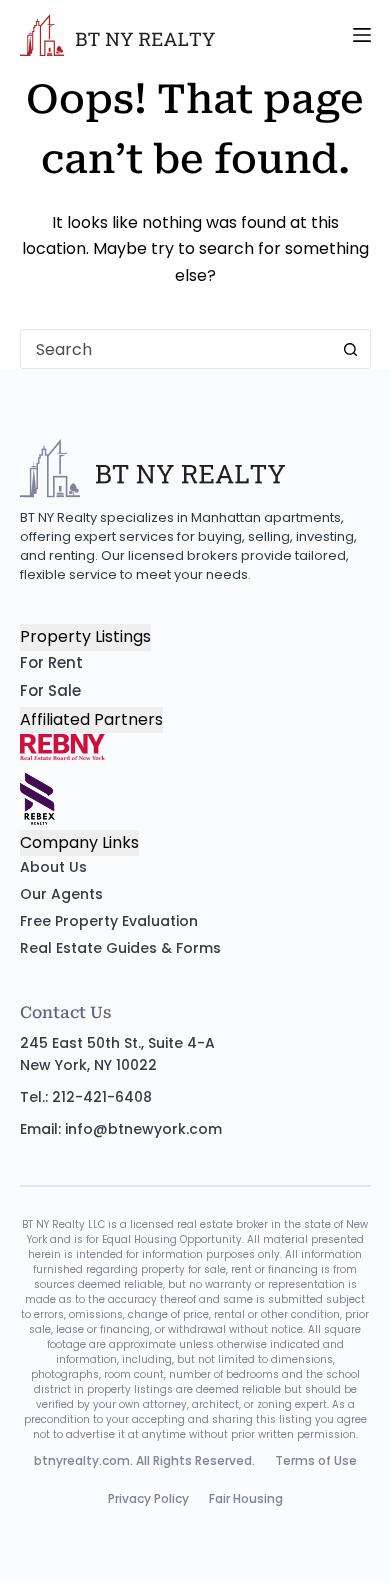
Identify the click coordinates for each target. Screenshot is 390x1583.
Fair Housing (246, 1498)
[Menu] (362, 35)
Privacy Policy (148, 1498)
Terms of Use (316, 1460)
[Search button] (351, 349)
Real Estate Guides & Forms (120, 948)
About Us (53, 867)
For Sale (50, 690)
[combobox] (176, 349)
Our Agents (61, 894)
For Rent (51, 662)
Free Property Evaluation (109, 921)
